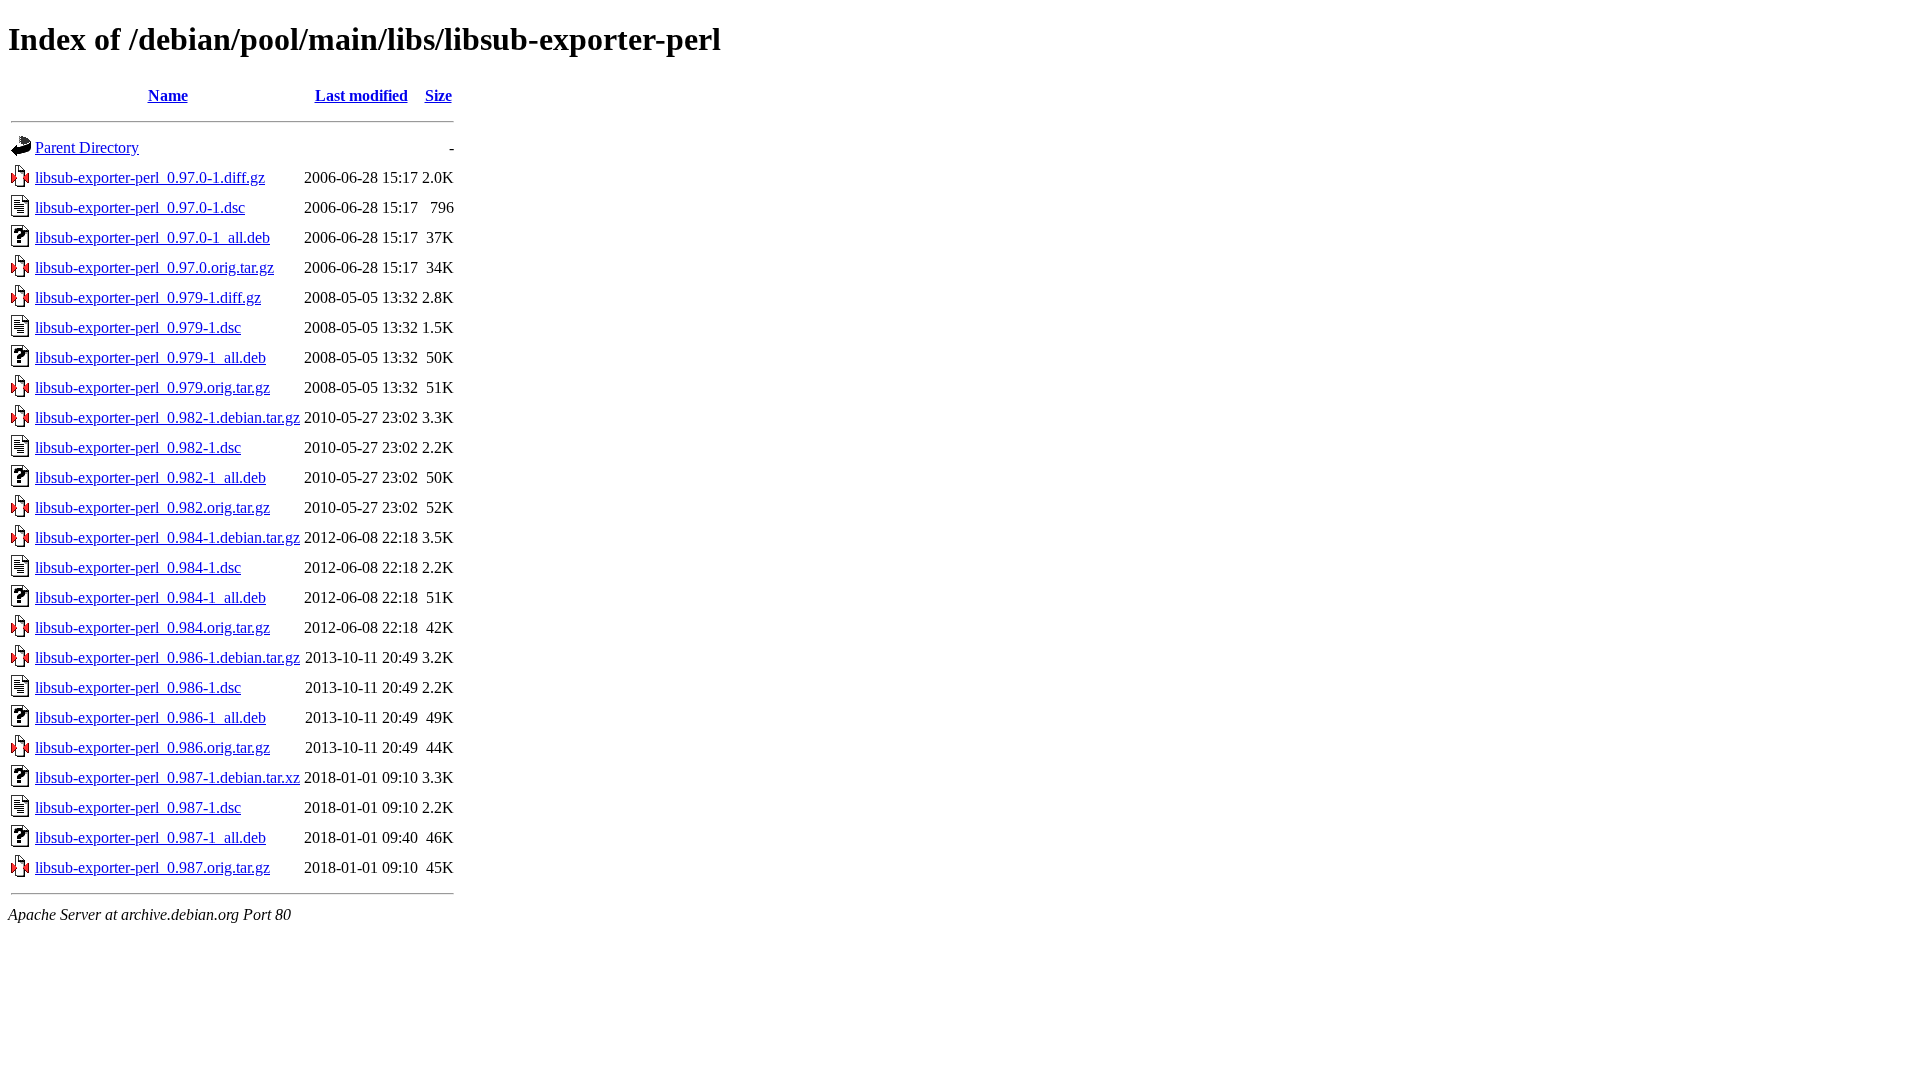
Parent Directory (87, 147)
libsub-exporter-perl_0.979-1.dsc (138, 327)
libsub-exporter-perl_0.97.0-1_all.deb (152, 237)
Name (168, 95)
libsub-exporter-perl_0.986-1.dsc (138, 687)
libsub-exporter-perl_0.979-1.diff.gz (148, 297)
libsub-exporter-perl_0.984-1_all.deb (150, 597)
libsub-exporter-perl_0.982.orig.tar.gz (152, 507)
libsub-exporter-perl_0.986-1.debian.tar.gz (167, 657)
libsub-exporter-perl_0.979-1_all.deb (150, 357)
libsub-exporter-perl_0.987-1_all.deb (150, 837)
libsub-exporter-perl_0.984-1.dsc (138, 567)
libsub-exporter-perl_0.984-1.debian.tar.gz (167, 537)
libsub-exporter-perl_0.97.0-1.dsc (140, 207)
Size (438, 95)
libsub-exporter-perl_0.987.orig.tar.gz (152, 867)
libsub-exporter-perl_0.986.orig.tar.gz (152, 747)
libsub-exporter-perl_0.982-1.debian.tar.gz (167, 417)
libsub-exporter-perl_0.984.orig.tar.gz (152, 627)
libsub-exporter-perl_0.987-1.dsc (138, 807)
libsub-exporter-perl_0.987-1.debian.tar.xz (167, 777)
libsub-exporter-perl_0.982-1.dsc (138, 447)
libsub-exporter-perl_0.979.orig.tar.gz (152, 387)
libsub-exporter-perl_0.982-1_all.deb (150, 477)
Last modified (361, 95)
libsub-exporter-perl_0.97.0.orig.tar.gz (154, 267)
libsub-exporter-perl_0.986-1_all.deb (150, 717)
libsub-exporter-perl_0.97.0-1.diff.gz (150, 177)
